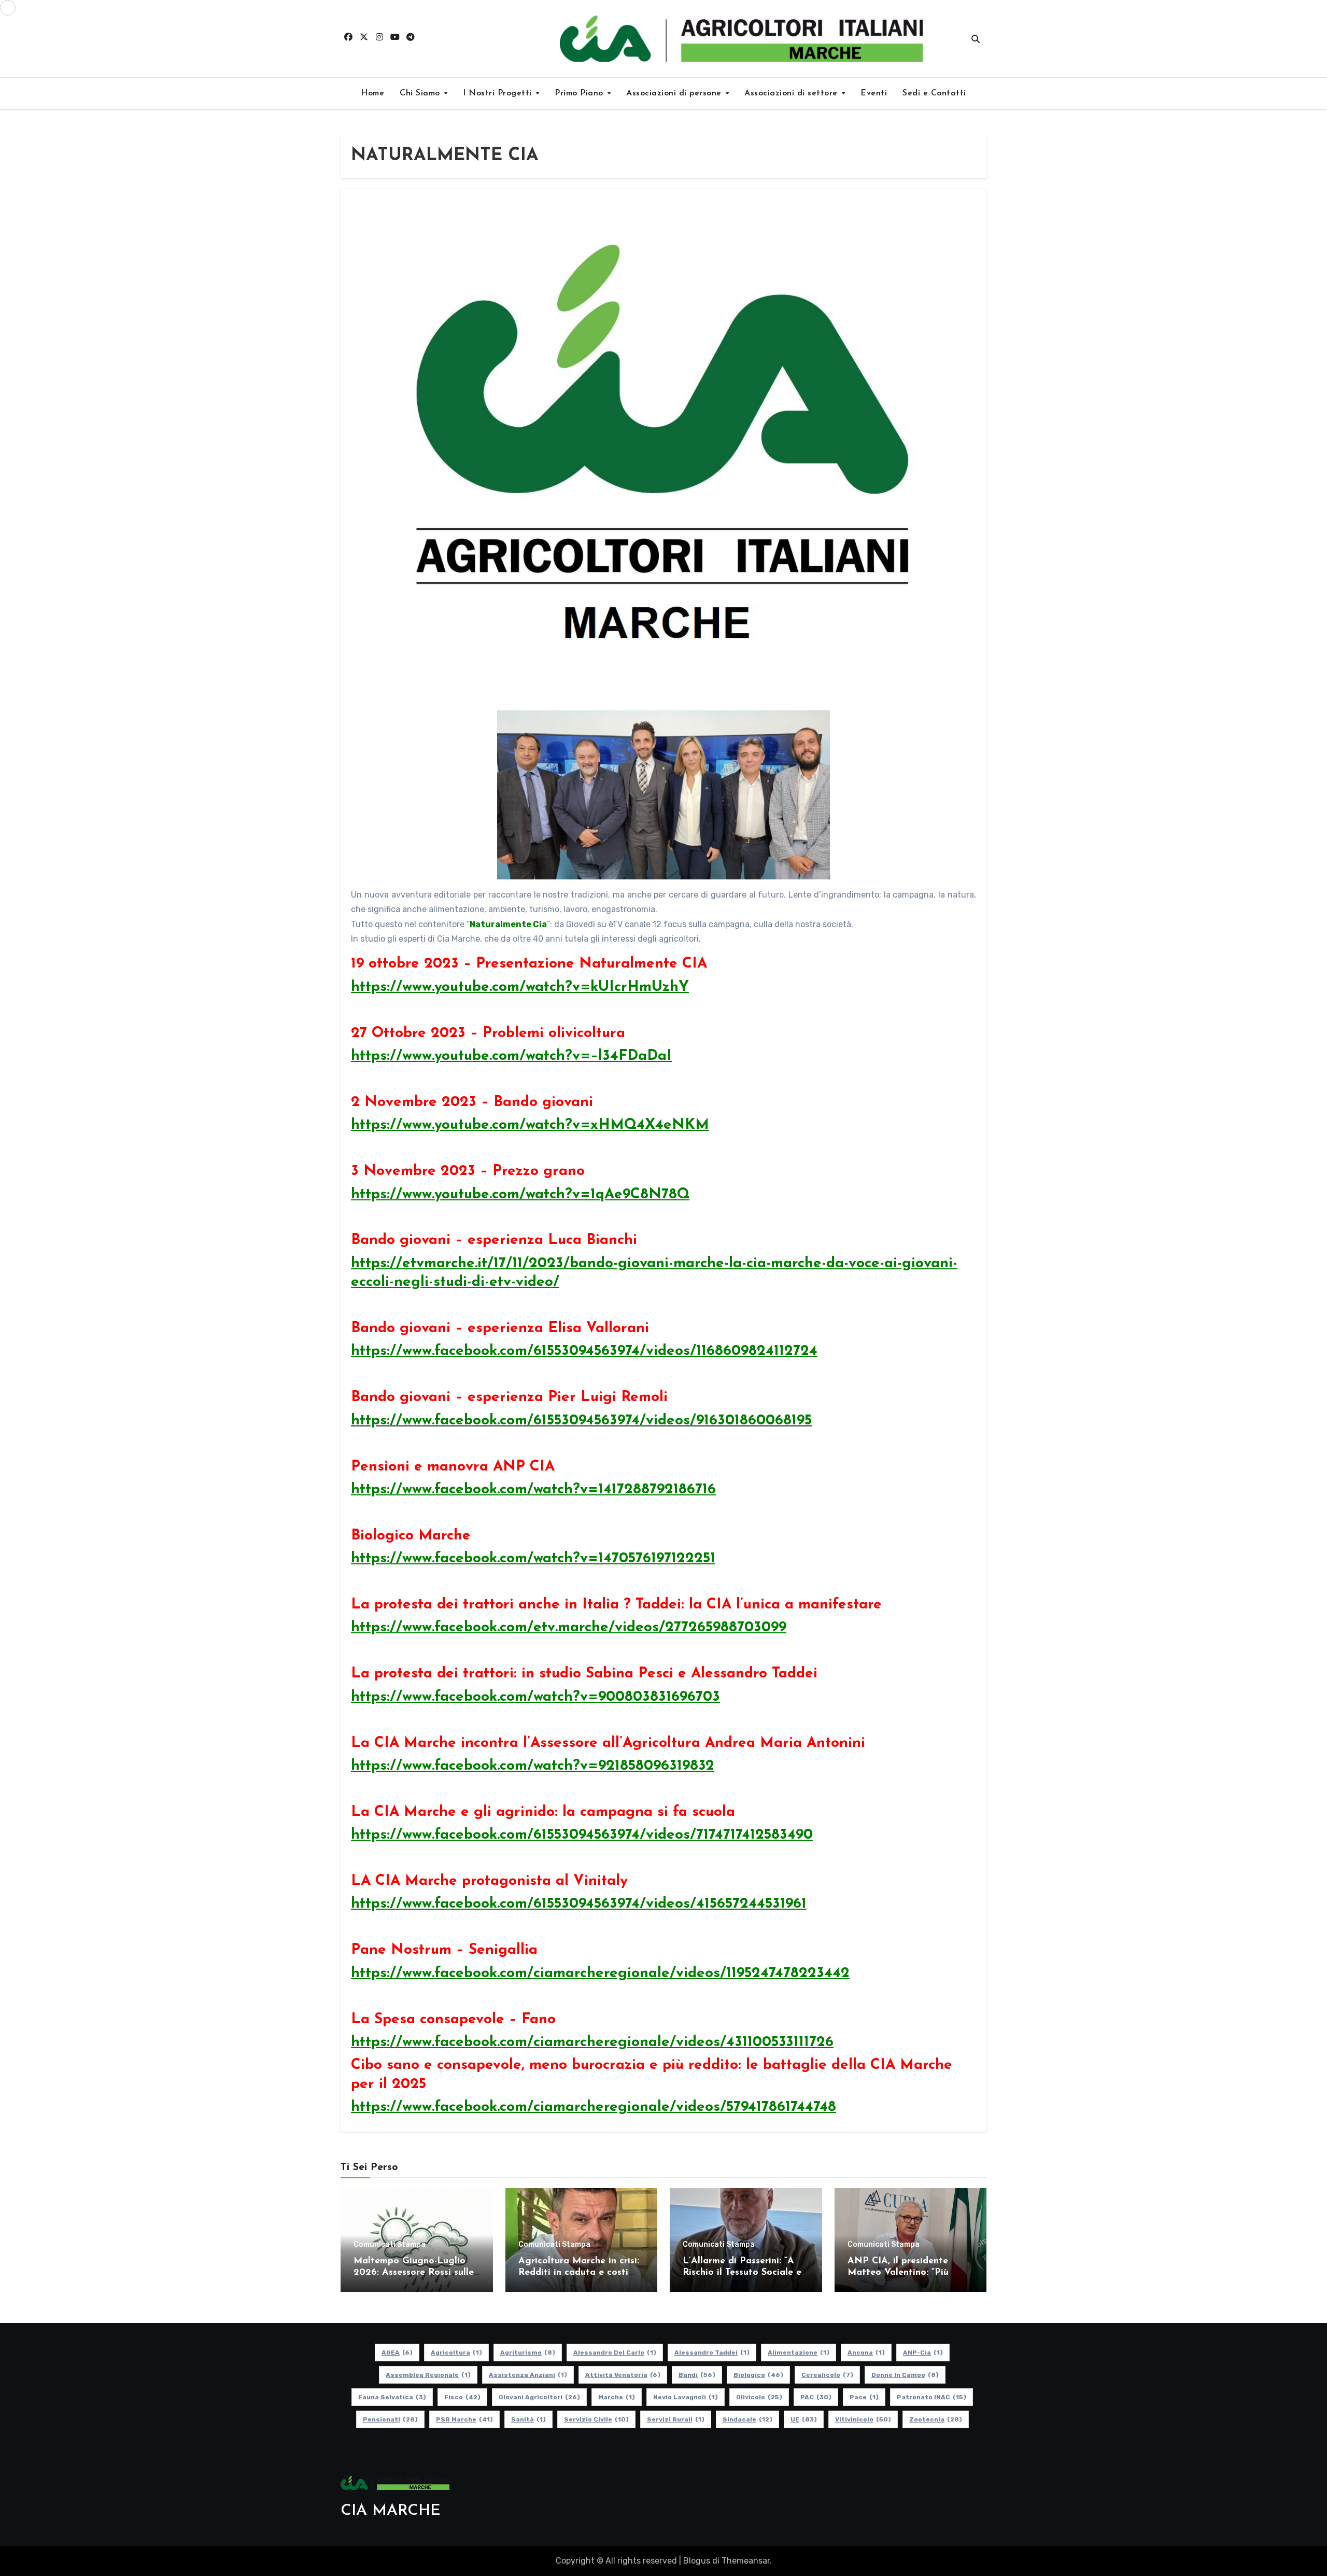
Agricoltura (456, 2353)
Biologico (758, 2375)
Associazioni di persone (675, 93)
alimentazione (799, 2353)
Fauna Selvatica (392, 2397)
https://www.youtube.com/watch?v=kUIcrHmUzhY (520, 987)
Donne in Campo (905, 2375)
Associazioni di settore (792, 93)
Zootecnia (936, 2419)
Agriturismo (528, 2353)
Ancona (866, 2353)
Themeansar (746, 2561)
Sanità (528, 2419)
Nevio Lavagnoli (686, 2397)
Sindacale (747, 2419)
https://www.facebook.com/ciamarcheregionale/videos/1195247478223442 (600, 1973)
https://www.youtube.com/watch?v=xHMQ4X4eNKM (530, 1125)
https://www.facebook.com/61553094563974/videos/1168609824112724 (584, 1351)
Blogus (697, 2561)
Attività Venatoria (623, 2375)
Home (372, 93)
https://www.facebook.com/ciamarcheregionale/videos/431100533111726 (592, 2042)
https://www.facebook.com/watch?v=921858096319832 (533, 1766)
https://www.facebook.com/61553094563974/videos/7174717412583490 (582, 1835)
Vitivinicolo (863, 2419)
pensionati (390, 2419)
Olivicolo (759, 2397)
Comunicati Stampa (390, 2245)
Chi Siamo (421, 93)
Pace (864, 2397)
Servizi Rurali (676, 2419)
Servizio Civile (596, 2419)
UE (804, 2419)
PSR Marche (464, 2419)
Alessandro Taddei (712, 2353)
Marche (617, 2397)
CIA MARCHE (391, 2511)
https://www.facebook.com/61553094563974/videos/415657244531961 (579, 1904)
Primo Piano (580, 93)
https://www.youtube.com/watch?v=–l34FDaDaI (511, 1056)
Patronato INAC (931, 2397)
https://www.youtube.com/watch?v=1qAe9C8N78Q (520, 1195)
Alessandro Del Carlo (615, 2353)
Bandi (697, 2375)
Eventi (874, 93)
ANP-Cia (923, 2353)
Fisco (462, 2397)
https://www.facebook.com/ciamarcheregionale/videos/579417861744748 (594, 2107)
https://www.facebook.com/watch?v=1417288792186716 (533, 1490)
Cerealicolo (827, 2375)
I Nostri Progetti (499, 93)
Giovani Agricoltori (539, 2397)
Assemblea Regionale (428, 2375)
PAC (816, 2397)
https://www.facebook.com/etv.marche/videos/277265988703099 (569, 1628)
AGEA (397, 2353)
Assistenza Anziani (528, 2375)
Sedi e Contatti (934, 93)
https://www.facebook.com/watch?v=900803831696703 (535, 1697)
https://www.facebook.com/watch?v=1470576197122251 (533, 1559)
